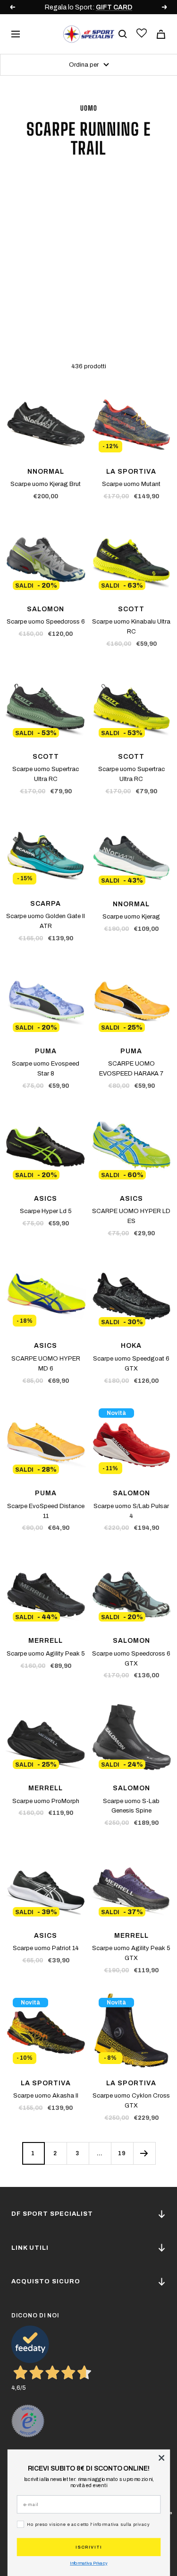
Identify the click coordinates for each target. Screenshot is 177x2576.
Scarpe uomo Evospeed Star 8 (46, 1069)
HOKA (131, 1346)
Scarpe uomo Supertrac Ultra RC (46, 774)
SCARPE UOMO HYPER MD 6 (46, 1364)
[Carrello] (161, 34)
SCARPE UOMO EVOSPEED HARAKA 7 (131, 1069)
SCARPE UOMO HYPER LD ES (131, 1216)
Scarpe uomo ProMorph (46, 1801)
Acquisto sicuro (46, 2281)
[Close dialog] (161, 2458)
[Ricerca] (123, 34)
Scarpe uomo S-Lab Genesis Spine (131, 1806)
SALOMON (46, 609)
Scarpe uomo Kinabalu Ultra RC (131, 627)
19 (122, 2153)
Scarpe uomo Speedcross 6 (46, 622)
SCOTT (131, 609)
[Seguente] (144, 2153)
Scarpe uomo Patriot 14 (46, 1948)
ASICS (46, 1199)
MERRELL (46, 1641)
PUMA (46, 1051)
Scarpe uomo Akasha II (46, 2096)
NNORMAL (46, 472)
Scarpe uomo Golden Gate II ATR (46, 921)
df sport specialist (52, 2214)
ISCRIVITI (89, 2547)
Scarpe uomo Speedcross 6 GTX (131, 1659)
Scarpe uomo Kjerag (131, 917)
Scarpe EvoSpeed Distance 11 (46, 1511)
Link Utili (30, 2248)
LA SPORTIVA (131, 472)
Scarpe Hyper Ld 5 (46, 1211)
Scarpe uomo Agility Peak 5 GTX (131, 1953)
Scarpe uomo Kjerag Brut (46, 484)
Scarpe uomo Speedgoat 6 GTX (131, 1364)
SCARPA (46, 904)
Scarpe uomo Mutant (131, 484)
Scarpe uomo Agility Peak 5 (46, 1654)
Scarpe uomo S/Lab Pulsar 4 (131, 1511)
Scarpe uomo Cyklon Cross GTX (131, 2101)
